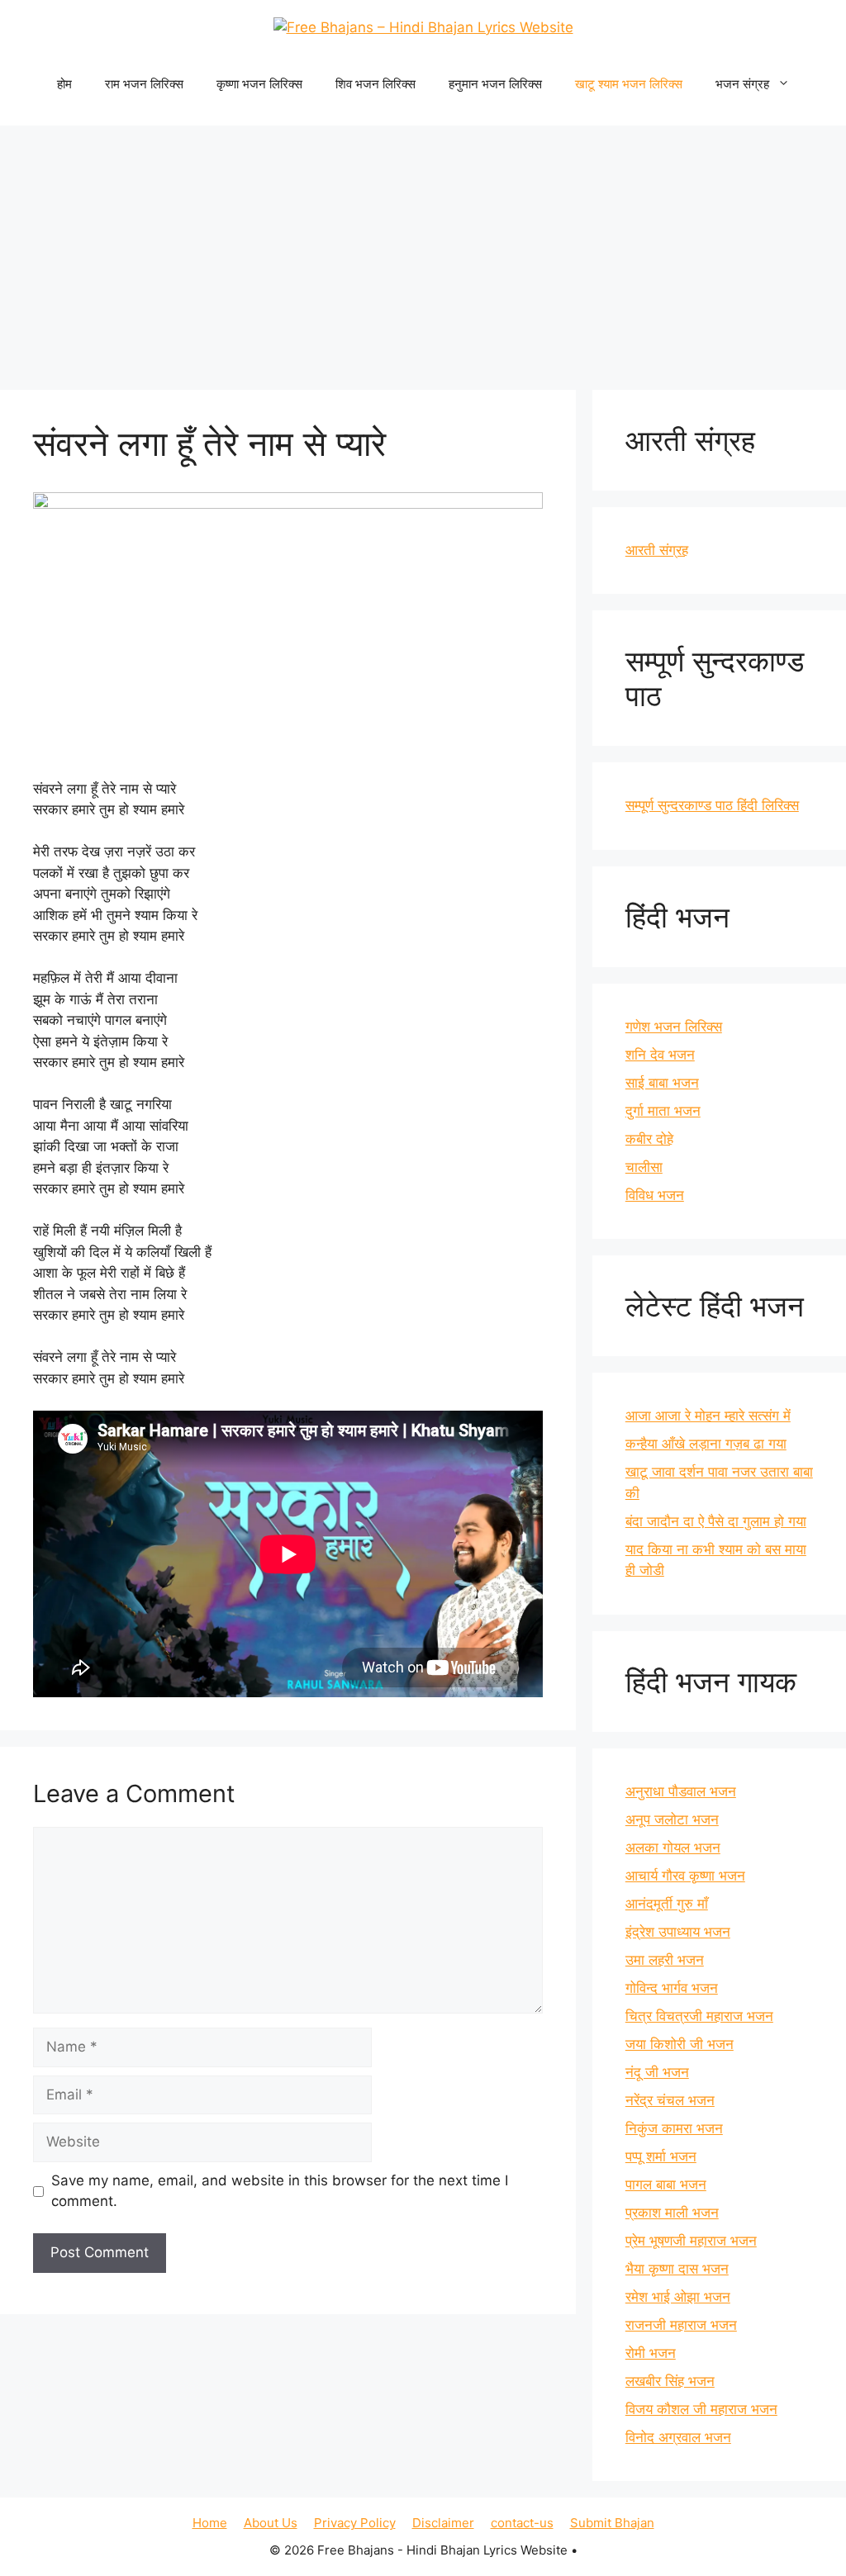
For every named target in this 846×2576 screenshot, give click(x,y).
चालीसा (644, 1167)
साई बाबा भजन (662, 1083)
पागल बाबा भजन (666, 2185)
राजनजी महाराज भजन (681, 2325)
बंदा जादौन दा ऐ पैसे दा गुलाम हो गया (716, 1521)
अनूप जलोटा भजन (672, 1819)
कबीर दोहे (649, 1139)
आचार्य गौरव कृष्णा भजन (685, 1876)
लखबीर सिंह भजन (670, 2381)
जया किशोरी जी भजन (680, 2044)
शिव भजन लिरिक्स (375, 84)
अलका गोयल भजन (673, 1848)
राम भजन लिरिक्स (144, 84)
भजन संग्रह (742, 84)
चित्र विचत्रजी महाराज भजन (699, 2016)
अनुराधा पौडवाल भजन (681, 1791)
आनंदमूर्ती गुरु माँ (667, 1904)
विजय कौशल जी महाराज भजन (701, 2409)
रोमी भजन (651, 2353)
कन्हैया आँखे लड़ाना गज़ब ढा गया (706, 1444)
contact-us (522, 2523)
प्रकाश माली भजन (672, 2213)
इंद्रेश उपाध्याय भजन (678, 1932)
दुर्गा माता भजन (663, 1111)
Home (210, 2523)
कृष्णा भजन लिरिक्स (259, 84)
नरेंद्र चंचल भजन (670, 2100)
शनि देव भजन (660, 1055)
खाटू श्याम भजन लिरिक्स (629, 84)
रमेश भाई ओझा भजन (678, 2297)
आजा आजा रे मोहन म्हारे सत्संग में (708, 1416)
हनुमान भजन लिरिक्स (495, 84)
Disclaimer (443, 2523)
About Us (271, 2523)
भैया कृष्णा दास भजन (677, 2269)
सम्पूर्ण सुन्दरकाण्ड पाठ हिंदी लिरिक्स (712, 805)
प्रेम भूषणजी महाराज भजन (691, 2241)
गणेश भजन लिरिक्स (674, 1027)
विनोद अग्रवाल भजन (678, 2437)
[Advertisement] (423, 249)
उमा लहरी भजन (665, 1960)
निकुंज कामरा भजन (674, 2128)
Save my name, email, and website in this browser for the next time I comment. (280, 2191)
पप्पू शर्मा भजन (661, 2156)
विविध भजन (655, 1195)
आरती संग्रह (657, 550)
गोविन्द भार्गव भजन (672, 1988)
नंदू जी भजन (657, 2072)
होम (64, 84)
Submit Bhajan (612, 2523)
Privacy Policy (355, 2523)
